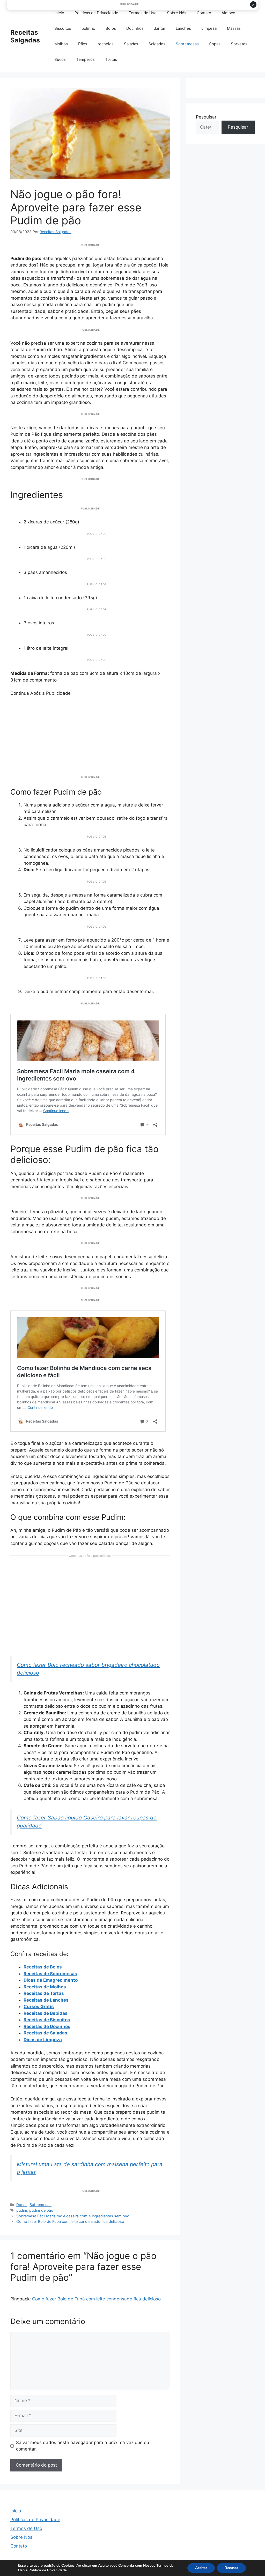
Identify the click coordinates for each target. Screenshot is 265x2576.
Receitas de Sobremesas (50, 1974)
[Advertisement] (90, 733)
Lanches (183, 28)
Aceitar (201, 2568)
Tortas (111, 59)
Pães (83, 44)
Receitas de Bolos (43, 1967)
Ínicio (59, 13)
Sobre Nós (177, 13)
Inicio (16, 2511)
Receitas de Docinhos (47, 2026)
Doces (22, 2205)
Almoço (228, 13)
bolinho (88, 28)
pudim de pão (41, 2210)
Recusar (231, 2568)
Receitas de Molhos (45, 1987)
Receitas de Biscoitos (47, 2020)
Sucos (60, 59)
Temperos (85, 59)
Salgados (157, 44)
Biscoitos (63, 28)
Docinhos (135, 28)
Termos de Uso (143, 13)
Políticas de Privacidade (96, 13)
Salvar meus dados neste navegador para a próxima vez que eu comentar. (83, 2446)
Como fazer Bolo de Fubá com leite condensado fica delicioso (70, 2221)
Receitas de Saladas (45, 2033)
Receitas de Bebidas (46, 2013)
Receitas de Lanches (46, 2000)
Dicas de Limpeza (43, 2040)
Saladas (131, 44)
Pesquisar (206, 117)
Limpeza (209, 28)
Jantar (160, 28)
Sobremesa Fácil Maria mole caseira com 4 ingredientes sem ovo (73, 2216)
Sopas (215, 44)
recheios (106, 44)
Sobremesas (187, 44)
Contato (204, 13)
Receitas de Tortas (44, 1993)
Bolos (111, 28)
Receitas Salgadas (25, 36)
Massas (234, 28)
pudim (22, 2210)
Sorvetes (239, 44)
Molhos (61, 44)
